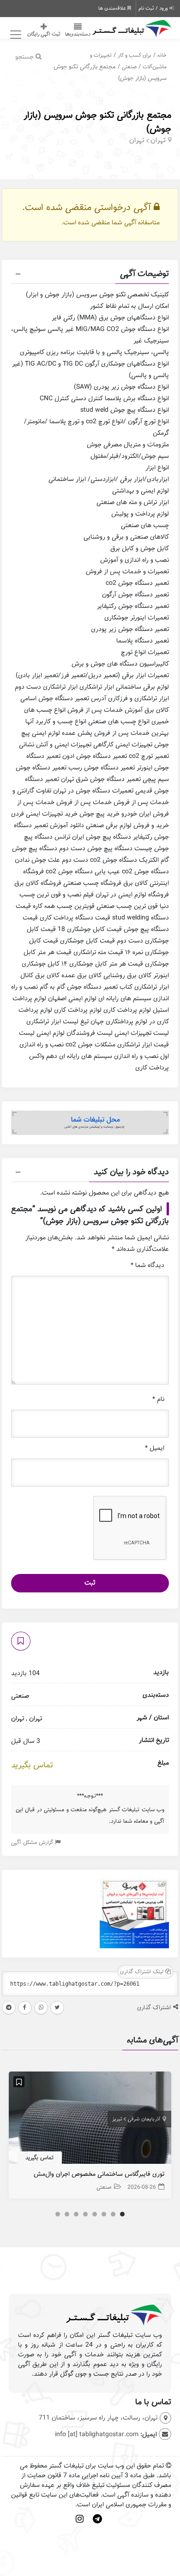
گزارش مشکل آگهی (33, 1842)
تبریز (117, 2119)
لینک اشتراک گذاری (143, 1972)
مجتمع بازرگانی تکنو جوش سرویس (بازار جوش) (97, 122)
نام (158, 1399)
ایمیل (155, 1448)
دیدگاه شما (147, 1265)
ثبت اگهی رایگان (44, 34)
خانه (162, 55)
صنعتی (129, 67)
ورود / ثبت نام (154, 8)
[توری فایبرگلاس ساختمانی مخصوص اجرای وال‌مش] (90, 2120)
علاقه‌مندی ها (113, 8)
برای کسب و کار (135, 55)
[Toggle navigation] (15, 35)
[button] (90, 275)
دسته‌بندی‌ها (78, 34)
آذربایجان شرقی (144, 2119)
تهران (158, 140)
